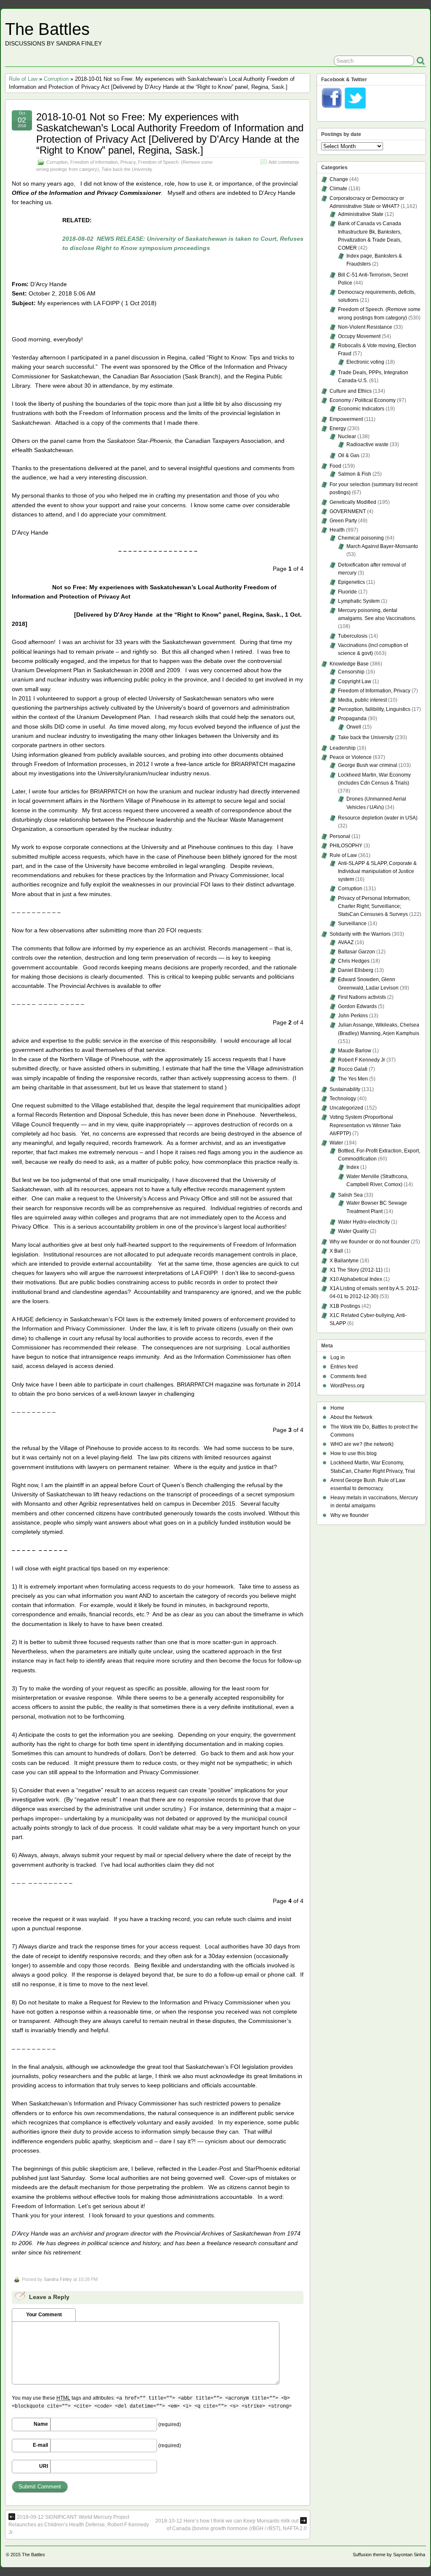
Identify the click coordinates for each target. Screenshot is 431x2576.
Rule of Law (23, 79)
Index (353, 1167)
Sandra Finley (58, 2279)
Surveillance (352, 923)
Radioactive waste (367, 444)
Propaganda (352, 719)
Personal (340, 836)
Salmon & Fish (355, 474)
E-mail (40, 2445)
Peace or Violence (351, 757)
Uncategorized (346, 1108)
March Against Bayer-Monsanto (382, 546)
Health (337, 530)
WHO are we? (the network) (362, 1444)
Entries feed (344, 1367)
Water (336, 1143)
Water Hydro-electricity (364, 1222)
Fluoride (347, 592)
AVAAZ (346, 942)
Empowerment (346, 419)
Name (41, 2424)
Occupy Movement (359, 336)
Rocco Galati (353, 1069)
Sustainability (345, 1089)
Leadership (343, 748)
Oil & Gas (349, 455)
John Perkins (353, 1016)
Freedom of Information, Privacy (103, 162)
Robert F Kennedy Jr (362, 1060)
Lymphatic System (359, 601)
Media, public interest (362, 700)
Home (337, 1408)
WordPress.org (347, 1386)
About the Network (351, 1417)
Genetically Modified (353, 502)
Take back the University (127, 169)
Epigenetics (351, 582)
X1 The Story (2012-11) (356, 1270)
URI (44, 2466)
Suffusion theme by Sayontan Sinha (389, 2555)
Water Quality (353, 1231)
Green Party (343, 521)
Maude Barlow (355, 1051)
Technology (343, 1099)
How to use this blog (354, 1453)
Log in (338, 1357)
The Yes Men (353, 1079)
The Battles (47, 29)
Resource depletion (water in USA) (378, 818)
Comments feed (349, 1376)
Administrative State (361, 214)
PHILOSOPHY (346, 846)
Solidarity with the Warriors (360, 934)
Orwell (354, 727)
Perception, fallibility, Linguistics (374, 709)
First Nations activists (362, 997)
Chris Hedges (354, 961)
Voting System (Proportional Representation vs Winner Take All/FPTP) (365, 1125)
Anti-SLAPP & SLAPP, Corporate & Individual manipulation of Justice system (377, 871)
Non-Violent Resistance (365, 327)
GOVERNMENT (348, 511)
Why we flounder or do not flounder (370, 1242)
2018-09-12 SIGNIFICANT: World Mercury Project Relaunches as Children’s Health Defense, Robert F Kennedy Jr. (79, 2525)
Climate (338, 189)
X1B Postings (345, 1306)
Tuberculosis (353, 636)
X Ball (336, 1251)
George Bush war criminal (368, 765)
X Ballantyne (344, 1261)
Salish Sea (350, 1195)
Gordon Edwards (357, 1006)
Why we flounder (350, 1515)
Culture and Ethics (351, 391)
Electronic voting (365, 362)
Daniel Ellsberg (356, 970)
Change (339, 179)
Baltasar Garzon (357, 952)
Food (335, 466)
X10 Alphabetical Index (356, 1279)
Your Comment (44, 2315)
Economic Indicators (361, 409)
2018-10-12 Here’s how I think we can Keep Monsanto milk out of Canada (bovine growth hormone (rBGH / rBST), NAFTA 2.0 (231, 2525)
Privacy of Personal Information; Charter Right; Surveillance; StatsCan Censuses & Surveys (374, 906)
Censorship (351, 672)
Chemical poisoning (361, 538)
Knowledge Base (349, 664)
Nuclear (347, 436)
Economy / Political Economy (363, 400)
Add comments (284, 162)
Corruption (56, 79)
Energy (338, 428)
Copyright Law (355, 681)
